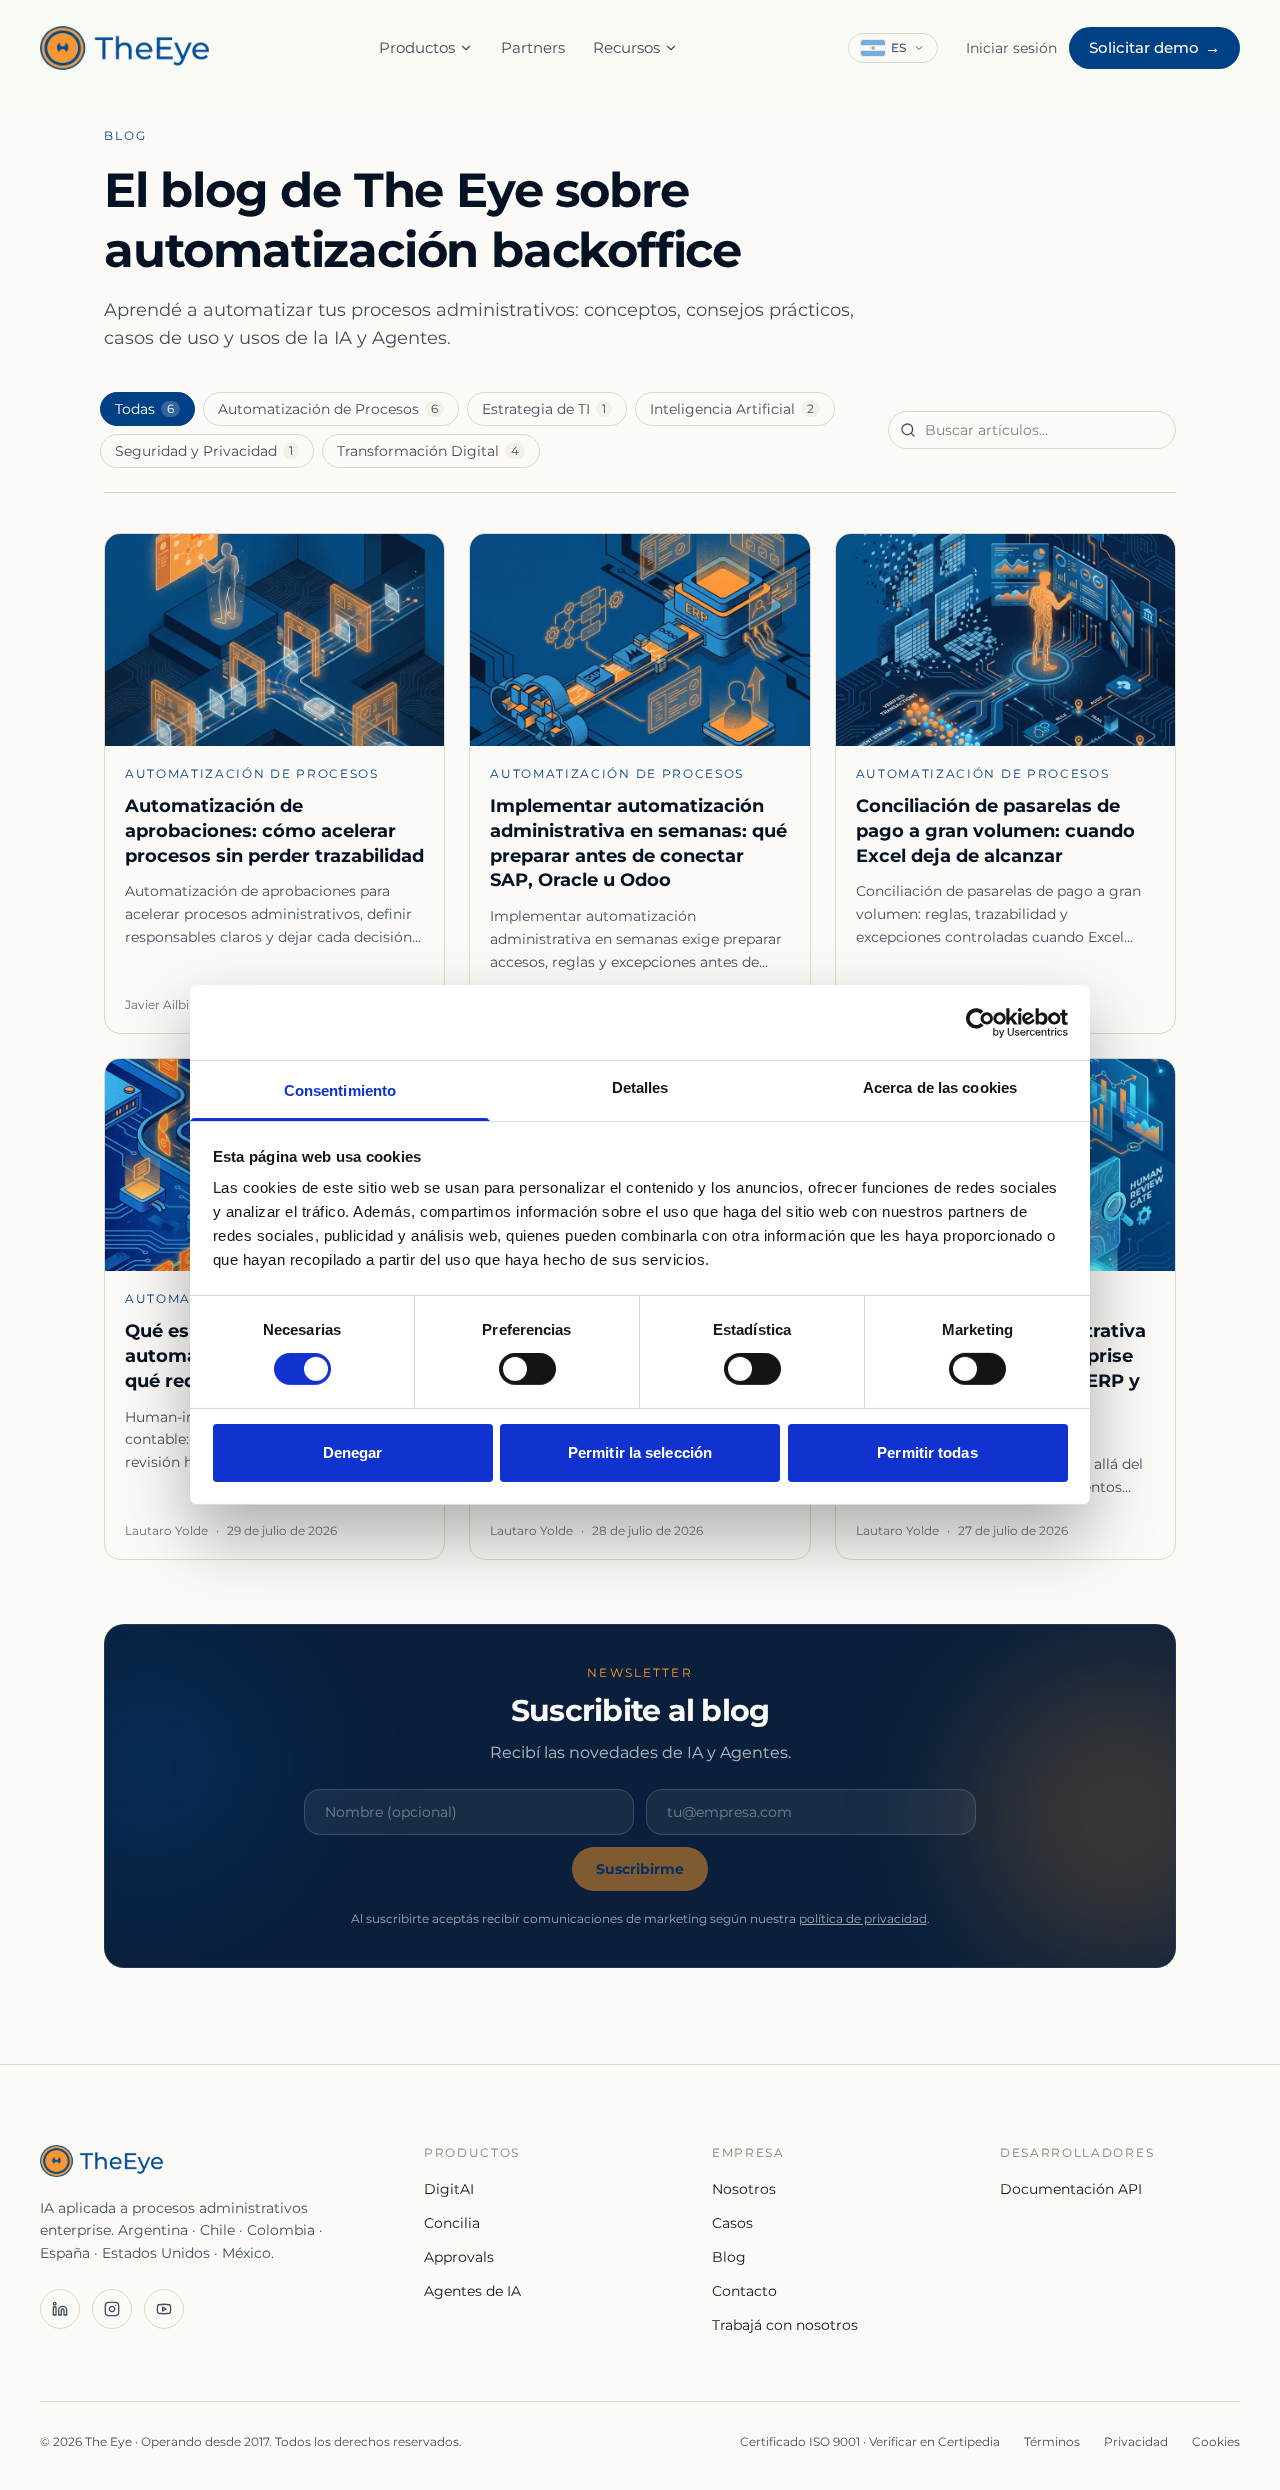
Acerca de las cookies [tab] (940, 1087)
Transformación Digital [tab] (428, 451)
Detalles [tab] (640, 1087)
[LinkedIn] (60, 2309)
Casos (732, 2223)
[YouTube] (164, 2309)
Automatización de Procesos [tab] (328, 409)
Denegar (353, 1452)
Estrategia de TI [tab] (544, 409)
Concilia (452, 2223)
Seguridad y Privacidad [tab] (204, 451)
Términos (1052, 2441)
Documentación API (1071, 2189)
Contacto (744, 2291)
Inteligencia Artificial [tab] (732, 409)
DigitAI (449, 2189)
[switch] (527, 1369)
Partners (533, 47)
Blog (729, 2257)
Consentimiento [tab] (340, 1090)
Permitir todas (927, 1452)
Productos (417, 47)
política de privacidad (863, 1918)
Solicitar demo (1154, 47)
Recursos (626, 47)
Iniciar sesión (1011, 48)
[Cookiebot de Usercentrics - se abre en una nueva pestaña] (980, 1022)
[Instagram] (112, 2309)
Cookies (1216, 2441)
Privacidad (1136, 2441)
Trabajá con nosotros (785, 2325)
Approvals (459, 2257)
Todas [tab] (144, 409)
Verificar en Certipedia (934, 2441)
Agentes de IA (472, 2291)
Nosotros (744, 2189)
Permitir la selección (640, 1452)
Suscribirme (640, 1869)
